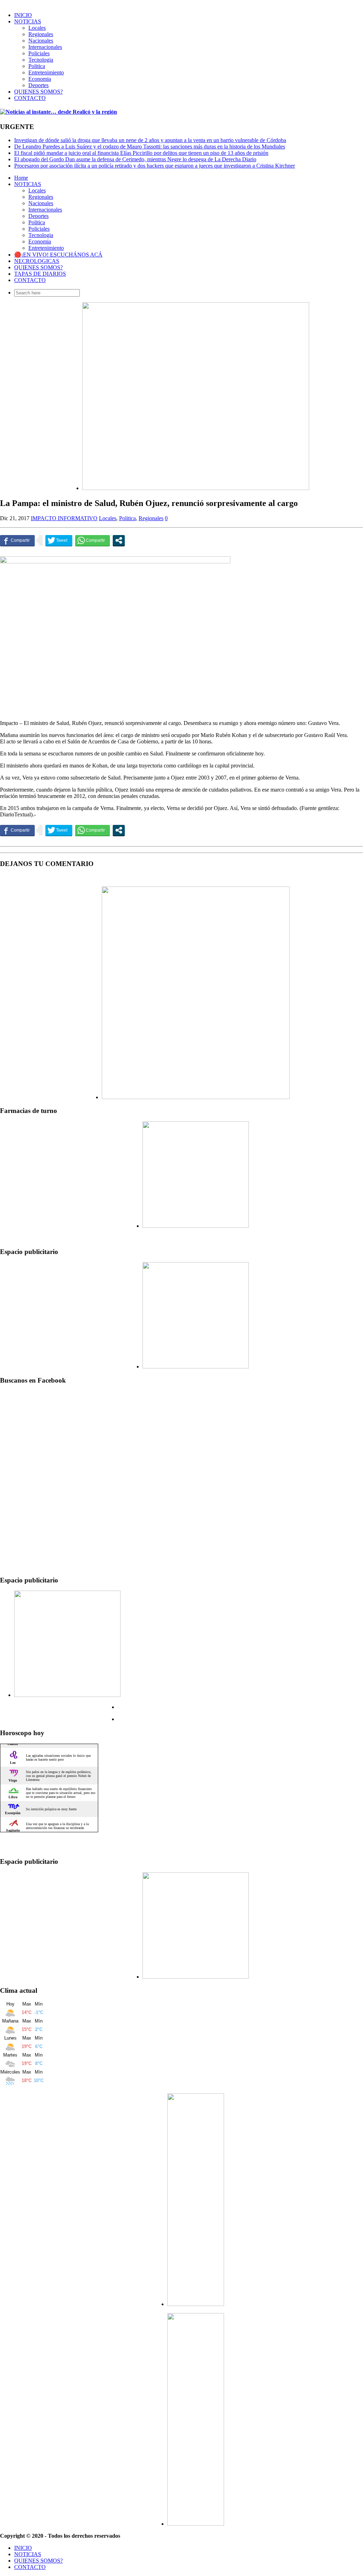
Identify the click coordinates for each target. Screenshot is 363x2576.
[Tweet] (59, 540)
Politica (37, 66)
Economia (40, 79)
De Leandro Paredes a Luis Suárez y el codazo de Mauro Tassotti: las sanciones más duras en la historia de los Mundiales (150, 147)
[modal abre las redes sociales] (119, 540)
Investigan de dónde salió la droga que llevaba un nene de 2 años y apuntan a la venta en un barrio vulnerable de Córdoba (150, 140)
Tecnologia (41, 60)
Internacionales (45, 47)
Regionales (41, 34)
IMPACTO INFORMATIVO (64, 518)
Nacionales (41, 41)
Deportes (38, 85)
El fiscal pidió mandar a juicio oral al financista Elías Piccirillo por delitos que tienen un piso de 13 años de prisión (141, 153)
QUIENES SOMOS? (38, 92)
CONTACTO (30, 98)
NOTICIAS (28, 21)
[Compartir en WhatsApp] (93, 540)
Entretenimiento (46, 72)
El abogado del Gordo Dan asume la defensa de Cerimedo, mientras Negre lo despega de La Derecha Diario (135, 159)
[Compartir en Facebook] (17, 540)
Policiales (39, 53)
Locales (37, 28)
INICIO (23, 15)
